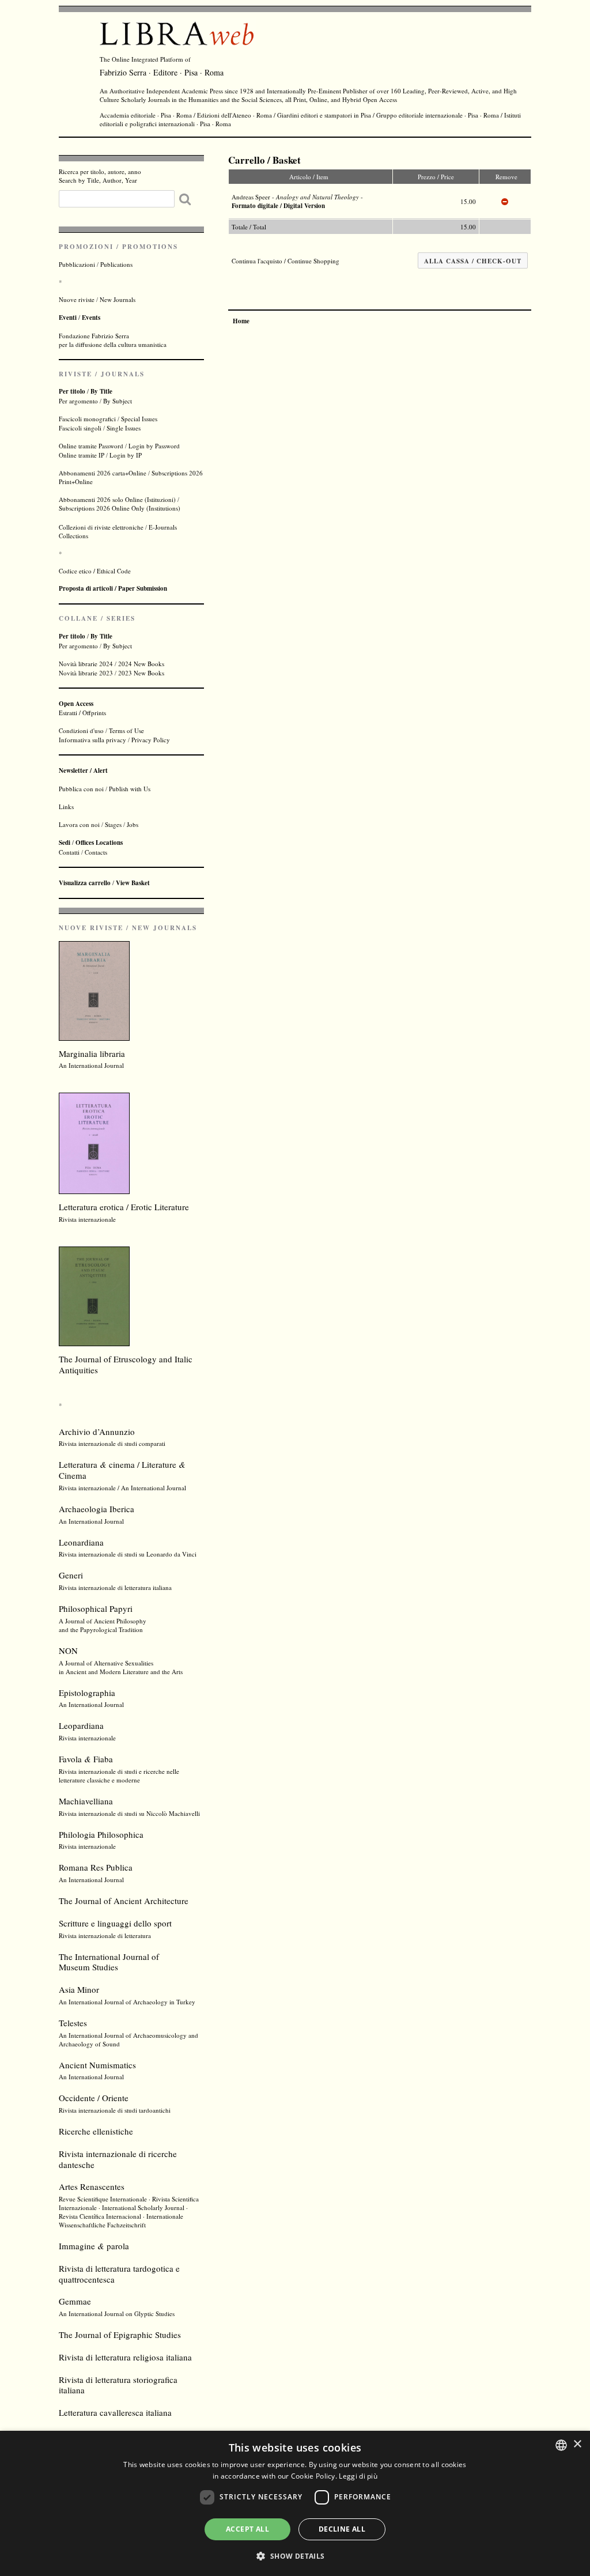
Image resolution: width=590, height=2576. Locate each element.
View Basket (133, 883)
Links (66, 807)
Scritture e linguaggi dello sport (115, 1923)
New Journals (118, 299)
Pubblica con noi (81, 789)
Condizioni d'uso (81, 730)
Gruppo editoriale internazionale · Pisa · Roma (438, 115)
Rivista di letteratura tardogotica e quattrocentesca (119, 2274)
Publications (116, 264)
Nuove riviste (77, 299)
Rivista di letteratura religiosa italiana (125, 2357)
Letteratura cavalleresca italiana (115, 2412)
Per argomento (78, 401)
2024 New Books (141, 664)
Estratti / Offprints (82, 708)
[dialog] (295, 2503)
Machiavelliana (86, 1801)
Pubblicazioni (77, 264)
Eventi (68, 318)
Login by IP (126, 455)
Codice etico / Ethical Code (95, 571)
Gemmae (75, 2301)
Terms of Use (126, 730)
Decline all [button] (342, 2529)
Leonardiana (81, 1542)
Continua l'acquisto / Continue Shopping (285, 261)
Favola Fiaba (86, 1759)
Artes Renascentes (92, 2186)
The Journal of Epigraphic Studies (120, 2335)
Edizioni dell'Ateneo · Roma (235, 115)
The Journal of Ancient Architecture (124, 1901)
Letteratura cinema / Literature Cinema (122, 1470)
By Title (101, 391)
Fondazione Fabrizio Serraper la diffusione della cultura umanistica (113, 340)
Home (241, 321)
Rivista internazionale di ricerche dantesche (118, 2159)
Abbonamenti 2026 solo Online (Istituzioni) (117, 499)
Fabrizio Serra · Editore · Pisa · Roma (162, 72)
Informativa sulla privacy (92, 740)
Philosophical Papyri (96, 1608)
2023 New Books (141, 673)
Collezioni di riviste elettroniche (101, 527)
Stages (113, 824)
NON (68, 1650)
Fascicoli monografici (87, 419)
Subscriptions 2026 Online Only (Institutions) (120, 508)
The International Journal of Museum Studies (109, 1962)
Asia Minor (79, 1989)
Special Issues (139, 419)
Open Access (380, 99)
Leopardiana (81, 1725)
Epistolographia (87, 1693)
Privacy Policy (151, 740)
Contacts (96, 852)
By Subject (118, 401)
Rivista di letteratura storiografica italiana (118, 2385)
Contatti (69, 852)
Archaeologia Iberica (97, 1509)
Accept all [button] (247, 2529)
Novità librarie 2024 (86, 664)
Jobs (133, 824)
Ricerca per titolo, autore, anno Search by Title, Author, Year (100, 176)
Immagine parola (94, 2246)
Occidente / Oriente (94, 2098)
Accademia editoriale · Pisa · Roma (146, 115)
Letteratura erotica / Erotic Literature (124, 1207)
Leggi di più (358, 2476)
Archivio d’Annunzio (97, 1431)
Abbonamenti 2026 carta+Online (103, 473)
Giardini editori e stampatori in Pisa (324, 115)
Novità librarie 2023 (86, 673)
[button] (295, 2556)
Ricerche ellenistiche (96, 2131)
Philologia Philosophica (101, 1834)
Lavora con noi (79, 824)
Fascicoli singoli (80, 428)
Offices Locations (99, 843)
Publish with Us (130, 789)
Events (91, 318)
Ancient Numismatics (97, 2065)
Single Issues (124, 428)
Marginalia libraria (92, 1053)
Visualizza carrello (85, 883)
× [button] (577, 2444)
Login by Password (154, 446)
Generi (71, 1575)
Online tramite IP (82, 455)
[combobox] (561, 2445)
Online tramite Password (91, 446)
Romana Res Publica (96, 1867)
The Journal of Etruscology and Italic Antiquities (126, 1364)
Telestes (73, 2023)
